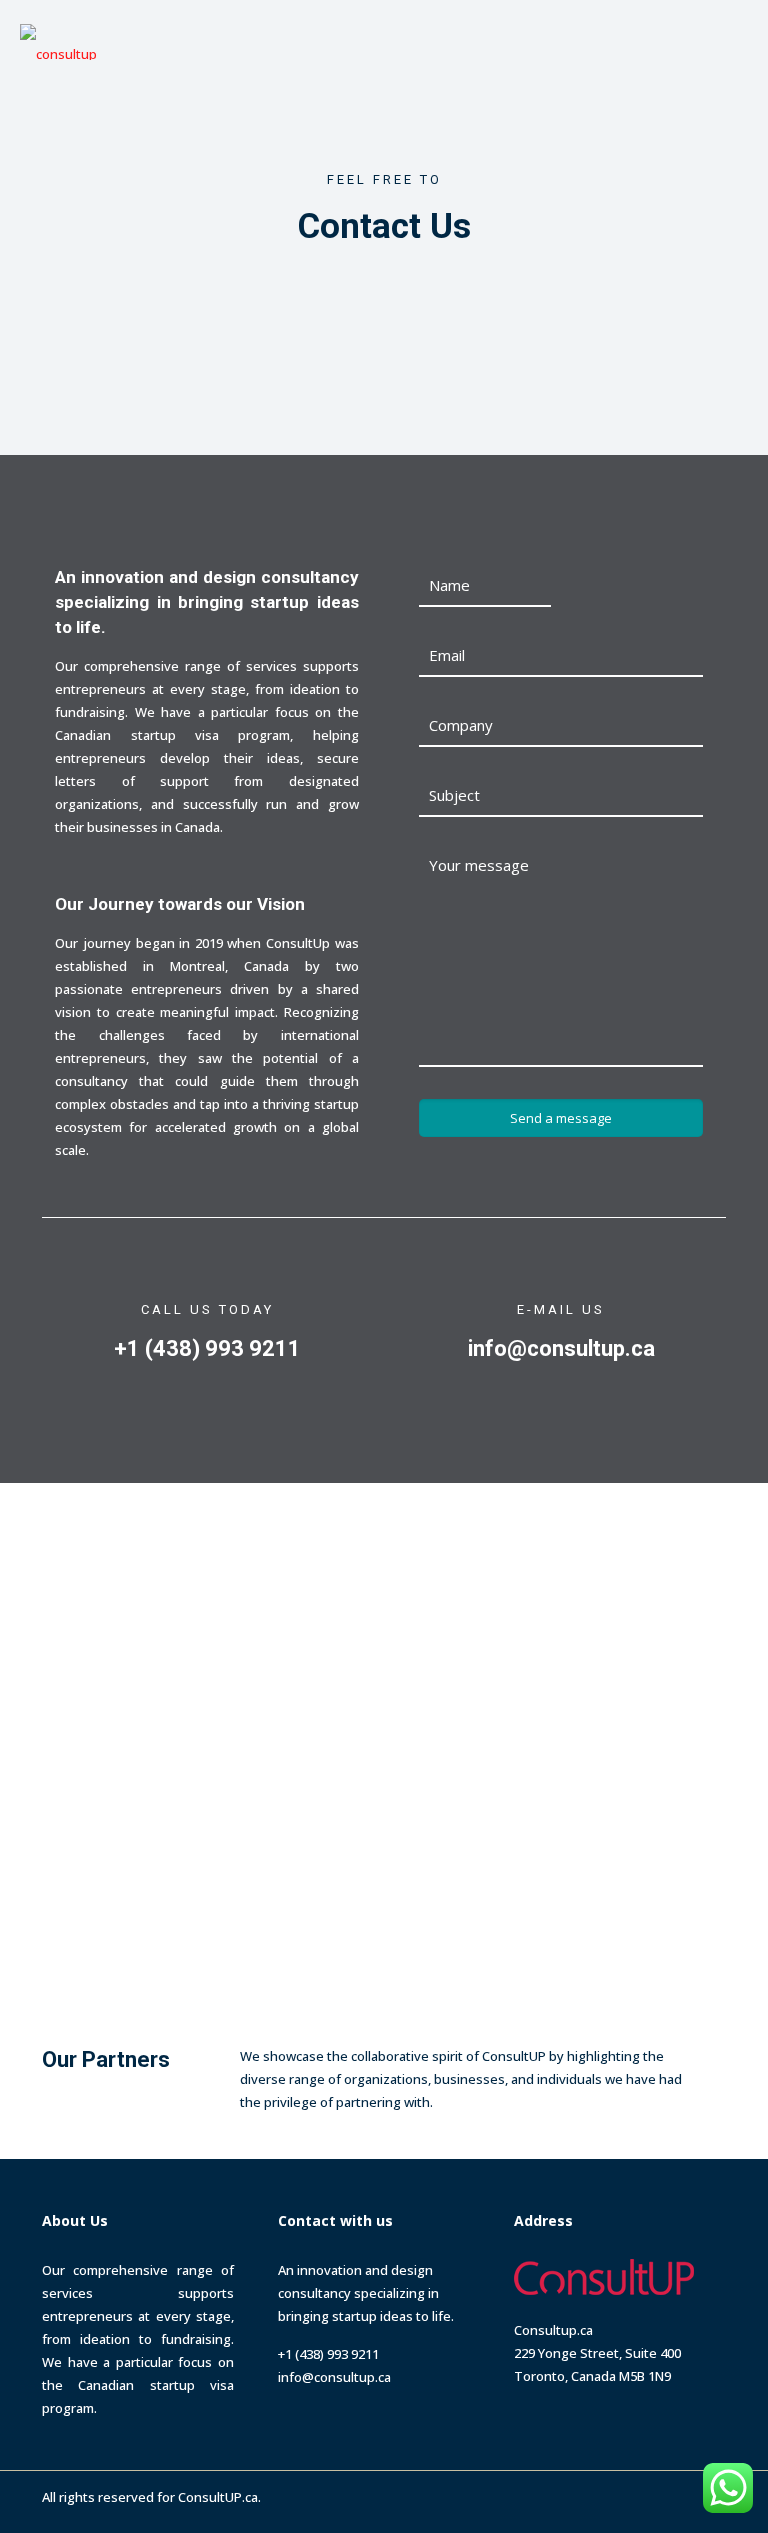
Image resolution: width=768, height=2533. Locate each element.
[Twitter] (599, 2496)
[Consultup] (58, 40)
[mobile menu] (736, 40)
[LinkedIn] (626, 2496)
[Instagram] (653, 2496)
